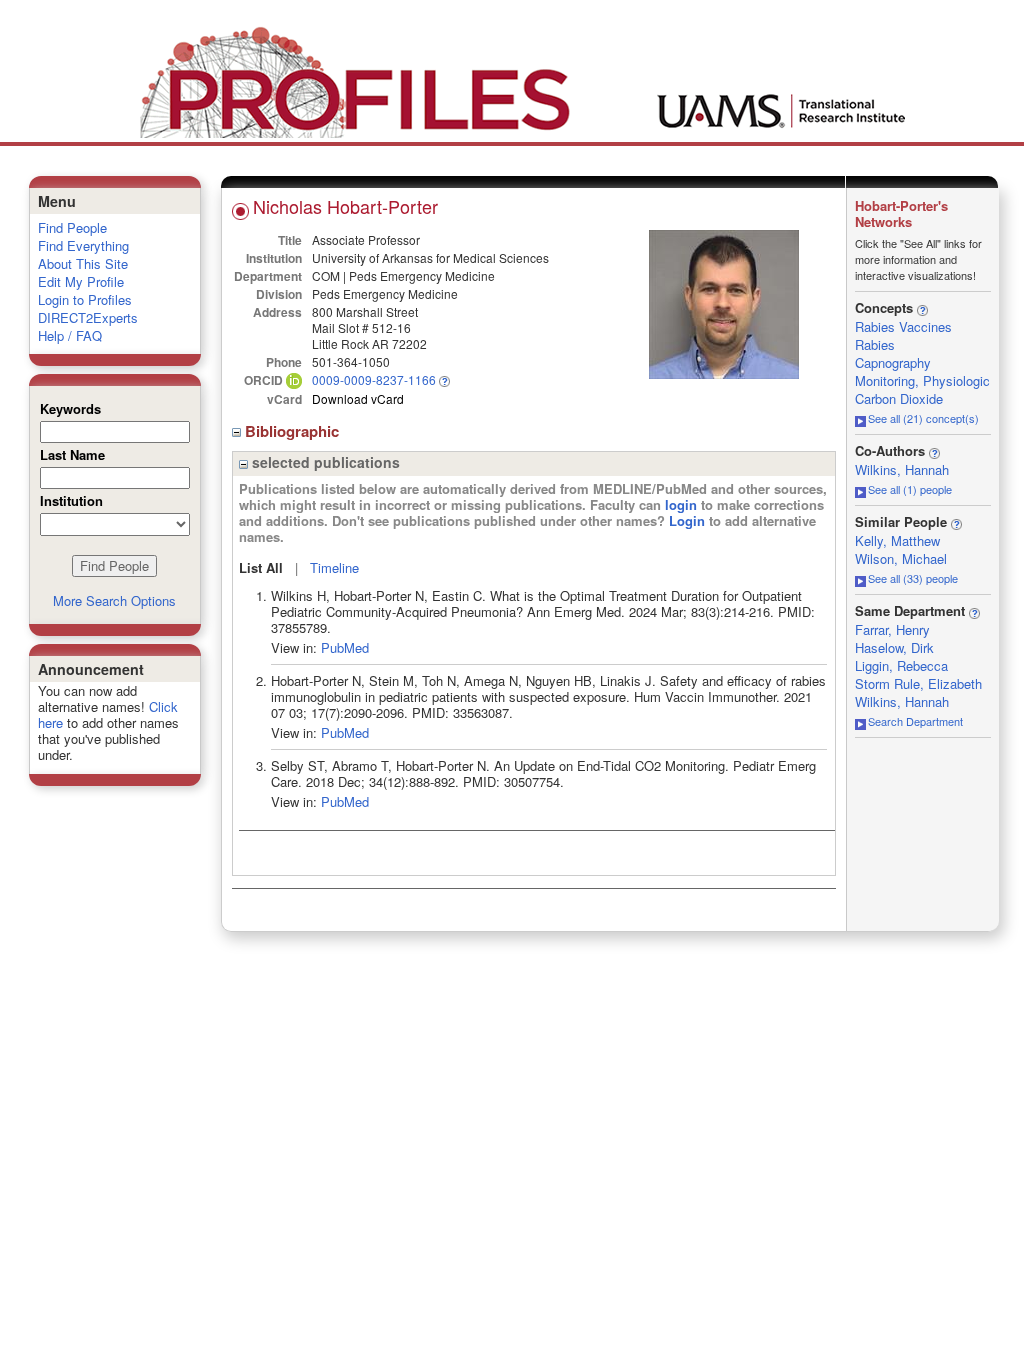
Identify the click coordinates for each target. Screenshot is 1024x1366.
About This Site (83, 263)
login (681, 504)
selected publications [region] (324, 462)
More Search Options (114, 600)
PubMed (345, 647)
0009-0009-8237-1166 (374, 379)
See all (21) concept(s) (923, 418)
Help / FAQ (70, 335)
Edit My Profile (81, 281)
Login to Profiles (85, 299)
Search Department (915, 721)
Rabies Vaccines (903, 326)
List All (261, 567)
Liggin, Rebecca (901, 665)
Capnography (893, 362)
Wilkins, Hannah (902, 469)
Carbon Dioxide (899, 398)
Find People (72, 227)
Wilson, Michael (901, 558)
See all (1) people (910, 489)
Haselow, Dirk (894, 647)
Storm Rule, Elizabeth (918, 683)
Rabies (875, 344)
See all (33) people (913, 578)
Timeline (334, 567)
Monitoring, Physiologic (922, 380)
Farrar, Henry (892, 629)
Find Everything (83, 245)
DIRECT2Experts (88, 317)
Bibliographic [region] (294, 431)
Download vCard (358, 398)
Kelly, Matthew (897, 540)
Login (687, 520)
